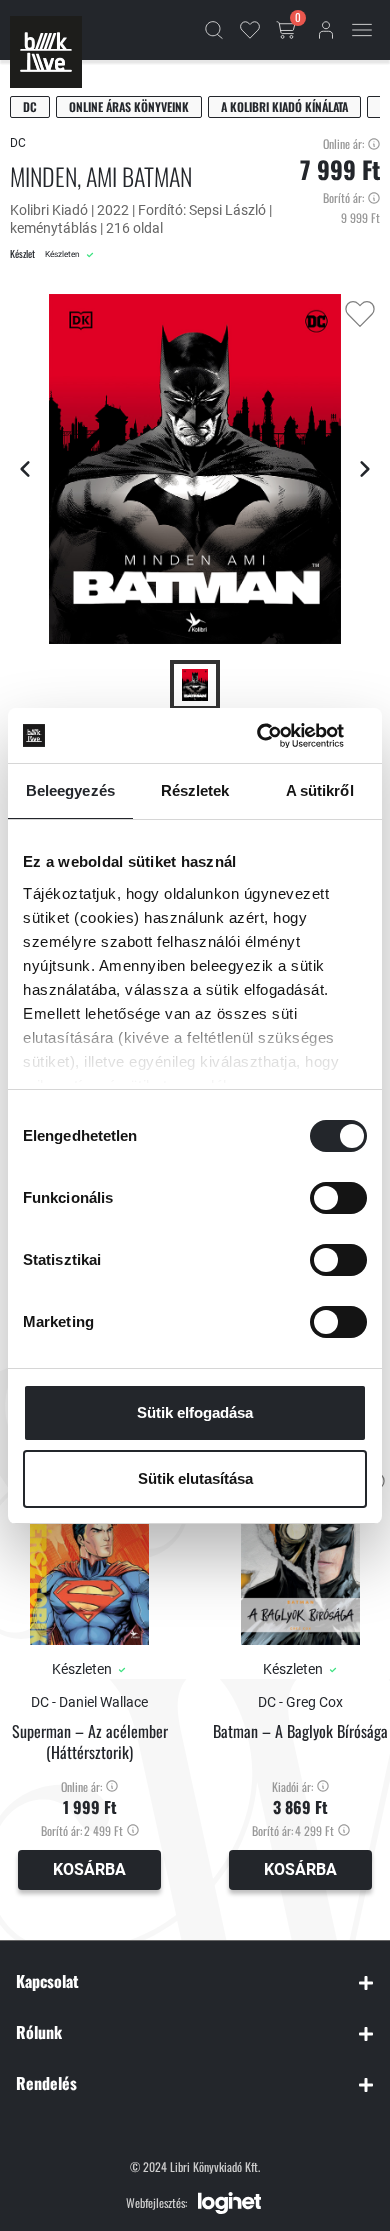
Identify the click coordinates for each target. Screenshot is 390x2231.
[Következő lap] (365, 469)
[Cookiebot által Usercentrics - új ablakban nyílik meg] (280, 736)
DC (30, 106)
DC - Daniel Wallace (89, 1702)
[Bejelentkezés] (326, 30)
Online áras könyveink (129, 106)
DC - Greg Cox (300, 1702)
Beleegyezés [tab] (70, 790)
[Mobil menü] (362, 30)
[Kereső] (214, 30)
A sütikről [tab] (320, 790)
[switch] (338, 1198)
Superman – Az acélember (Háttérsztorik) (90, 1742)
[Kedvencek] (250, 30)
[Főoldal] (46, 52)
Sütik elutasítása (195, 1478)
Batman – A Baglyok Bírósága (300, 1731)
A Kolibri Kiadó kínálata (284, 106)
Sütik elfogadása (195, 1412)
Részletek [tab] (195, 790)
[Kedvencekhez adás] (360, 314)
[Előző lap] (25, 469)
